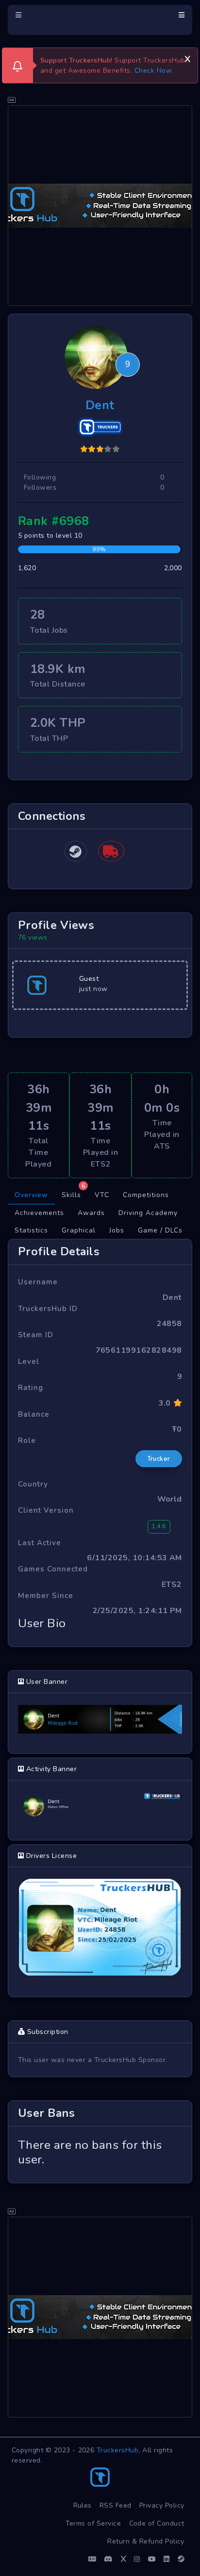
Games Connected (53, 1569)
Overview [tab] (31, 1195)
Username (38, 1282)
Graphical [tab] (79, 1230)
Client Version (46, 1510)
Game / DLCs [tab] (160, 1230)
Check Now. (154, 71)
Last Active (40, 1543)
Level (29, 1361)
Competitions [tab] (146, 1195)
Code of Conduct (157, 2523)
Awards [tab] (91, 1213)
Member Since (46, 1596)
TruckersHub (118, 2450)
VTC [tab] (102, 1195)
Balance (34, 1414)
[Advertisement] (100, 206)
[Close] (187, 58)
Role (27, 1440)
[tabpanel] (100, 1711)
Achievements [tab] (39, 1213)
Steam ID (36, 1335)
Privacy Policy (162, 2505)
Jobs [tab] (117, 1230)
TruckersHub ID (48, 1309)
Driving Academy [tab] (148, 1213)
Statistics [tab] (31, 1230)
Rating (31, 1388)
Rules (83, 2505)
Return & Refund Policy (146, 2541)
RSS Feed (116, 2505)
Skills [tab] (74, 1193)
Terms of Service (93, 2523)
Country (33, 1484)
